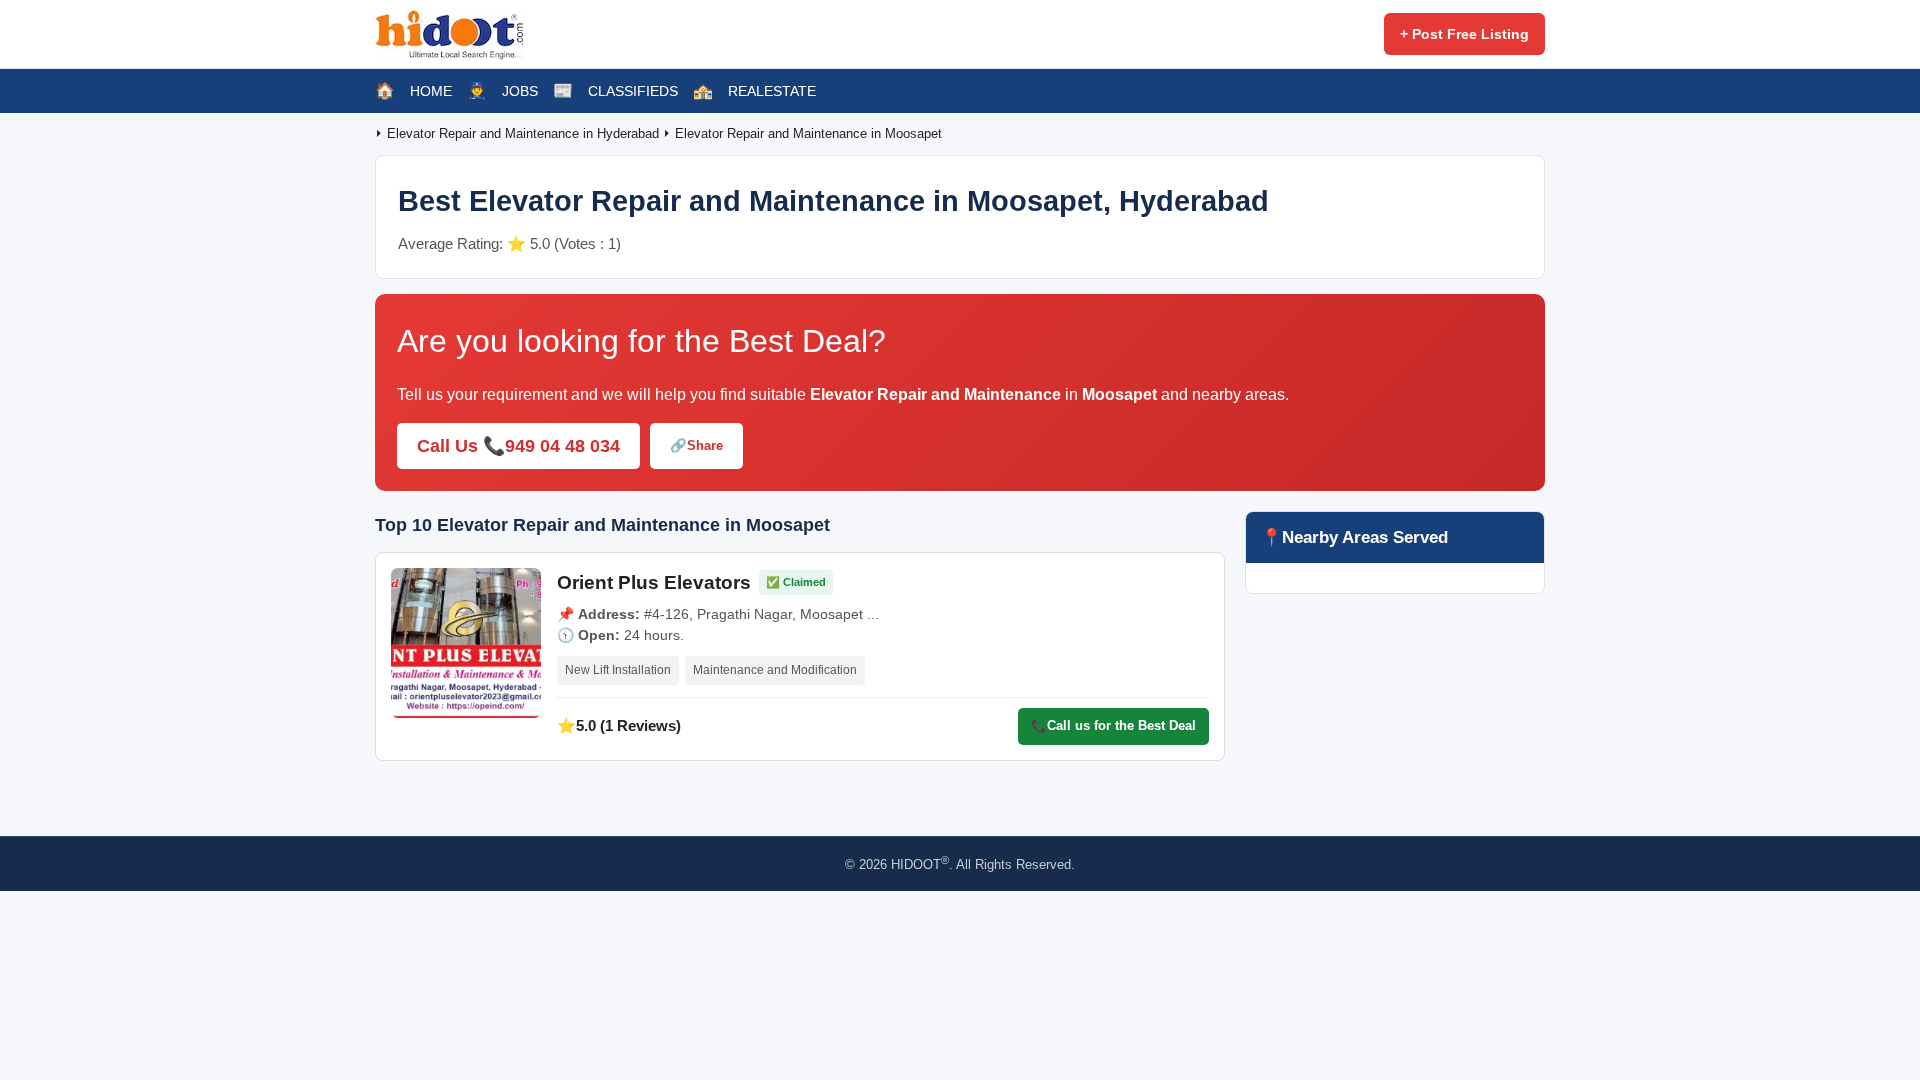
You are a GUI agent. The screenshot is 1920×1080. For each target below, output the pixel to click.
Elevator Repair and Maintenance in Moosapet (808, 133)
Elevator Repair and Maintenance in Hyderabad (525, 133)
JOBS (520, 91)
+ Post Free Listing (1464, 34)
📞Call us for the (1113, 725)
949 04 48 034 (562, 446)
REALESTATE (772, 91)
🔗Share (696, 445)
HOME (431, 91)
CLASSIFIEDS (633, 91)
